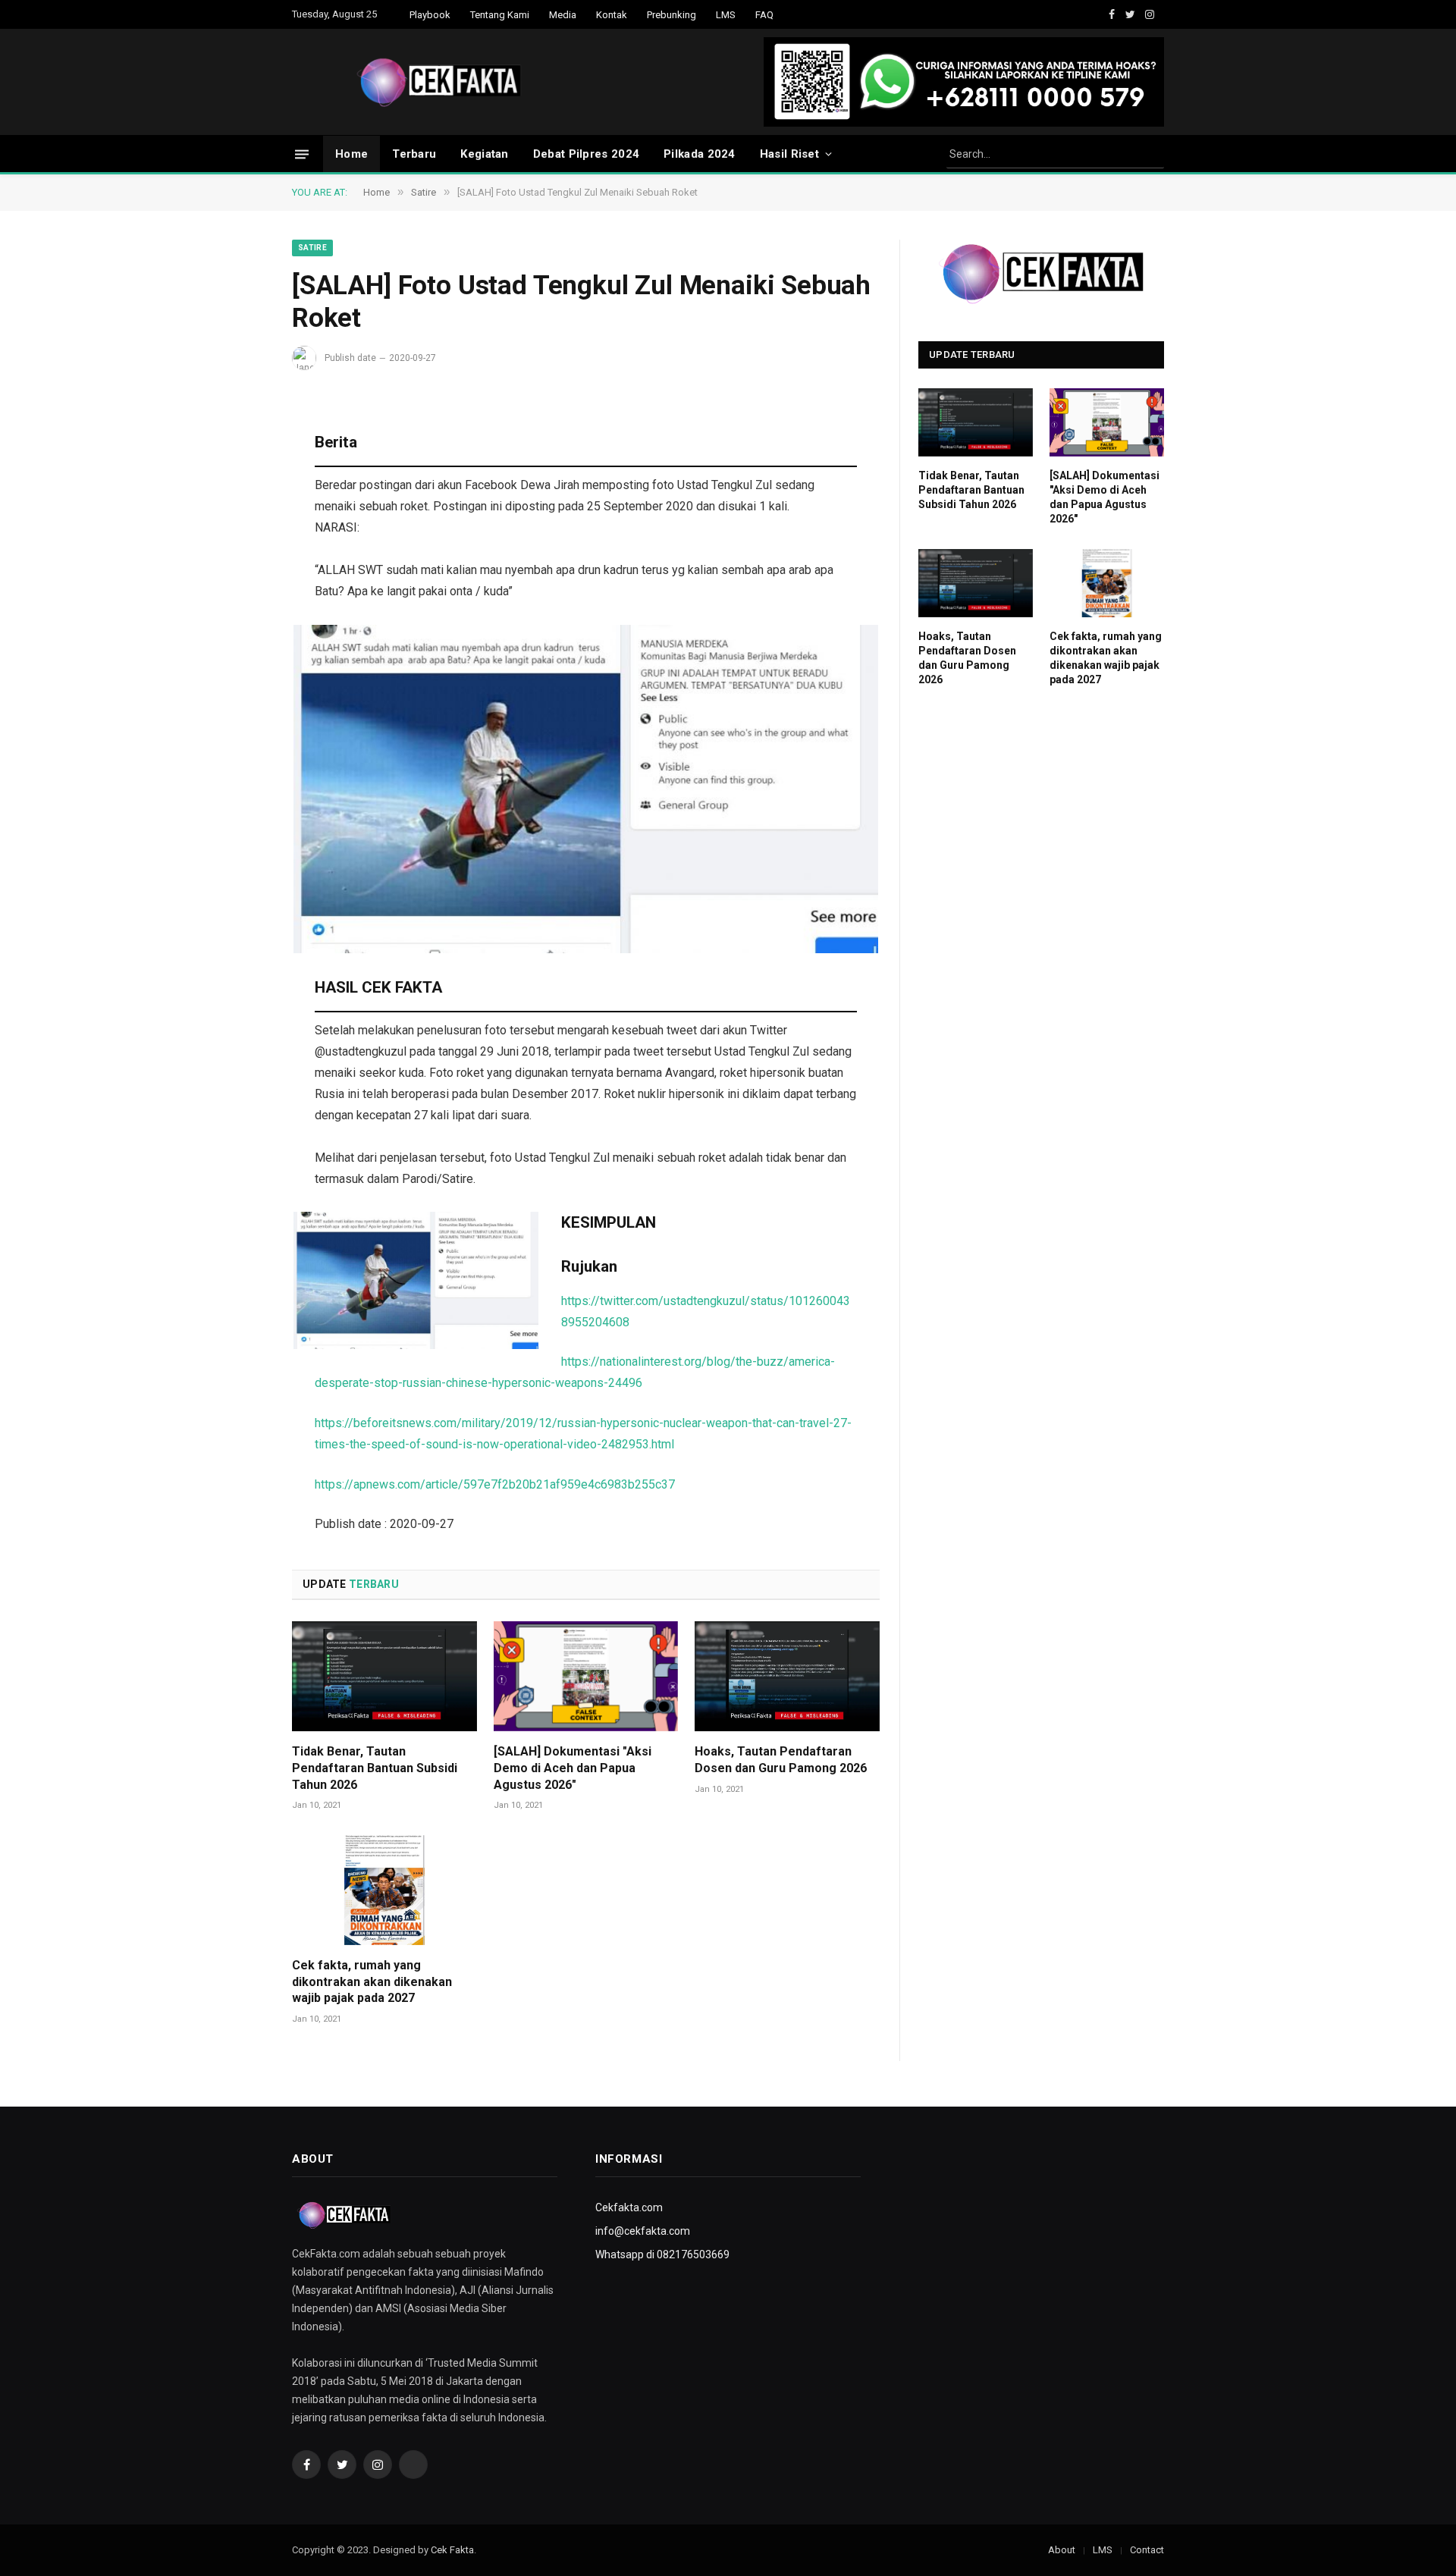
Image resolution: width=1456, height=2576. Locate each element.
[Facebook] (239, 460)
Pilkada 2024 (700, 154)
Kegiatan (484, 154)
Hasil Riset (789, 154)
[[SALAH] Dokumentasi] (586, 1676)
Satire (312, 248)
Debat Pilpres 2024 (586, 154)
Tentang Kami (500, 15)
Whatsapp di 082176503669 (662, 2254)
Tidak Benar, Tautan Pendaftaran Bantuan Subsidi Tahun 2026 (375, 1768)
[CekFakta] (439, 82)
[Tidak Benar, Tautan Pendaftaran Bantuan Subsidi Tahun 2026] (384, 1676)
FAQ (764, 15)
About (1062, 2550)
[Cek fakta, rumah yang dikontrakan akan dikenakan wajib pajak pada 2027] (384, 1890)
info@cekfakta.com (643, 2231)
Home (351, 154)
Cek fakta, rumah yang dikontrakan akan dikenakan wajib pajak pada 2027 (372, 1982)
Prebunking (672, 15)
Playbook (430, 15)
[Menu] (302, 154)
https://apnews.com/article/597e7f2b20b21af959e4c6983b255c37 (495, 1484)
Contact (1147, 2550)
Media (563, 15)
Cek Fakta (452, 2550)
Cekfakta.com (629, 2207)
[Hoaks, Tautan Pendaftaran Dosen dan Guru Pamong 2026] (787, 1676)
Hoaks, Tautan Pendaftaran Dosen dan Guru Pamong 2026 (781, 1760)
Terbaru (414, 154)
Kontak (612, 15)
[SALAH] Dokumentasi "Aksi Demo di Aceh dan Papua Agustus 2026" (573, 1768)
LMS (726, 15)
